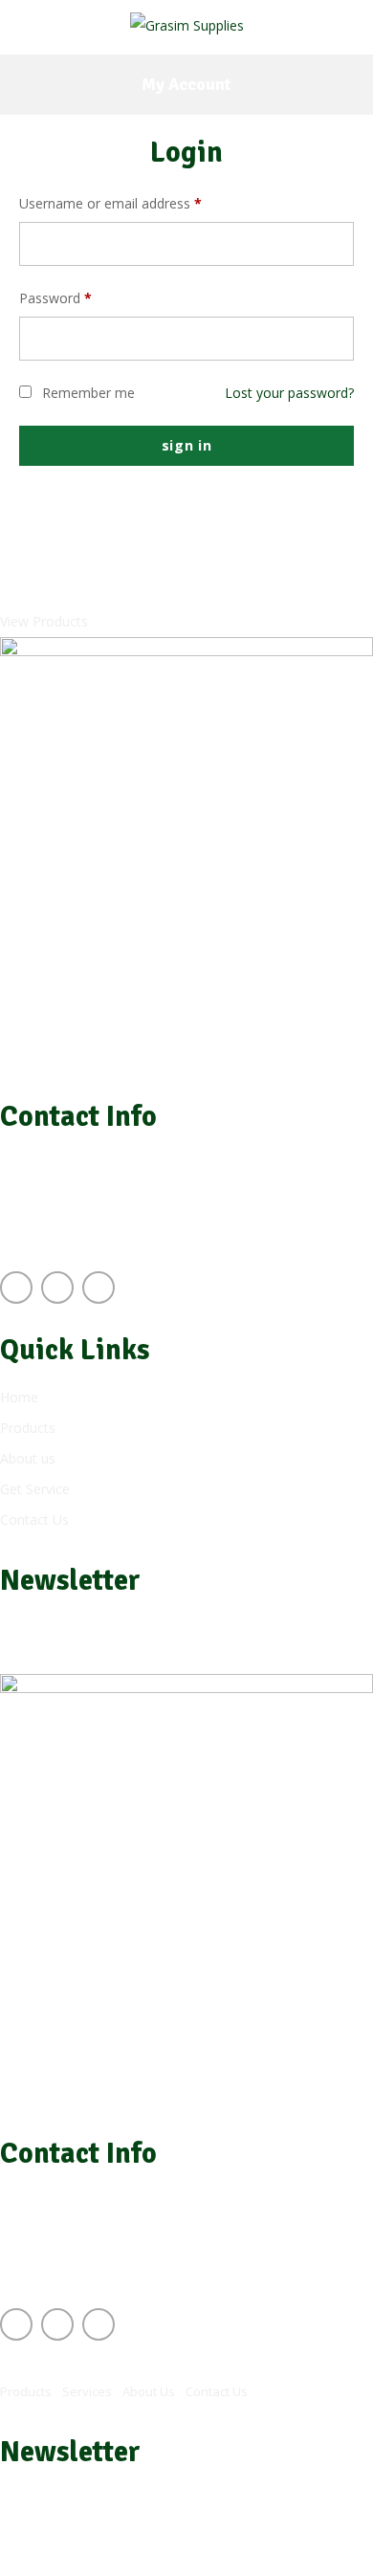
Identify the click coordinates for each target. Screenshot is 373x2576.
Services (87, 2391)
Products (26, 2391)
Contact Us (217, 2391)
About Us (149, 2391)
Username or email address (110, 203)
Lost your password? (289, 393)
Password (55, 298)
